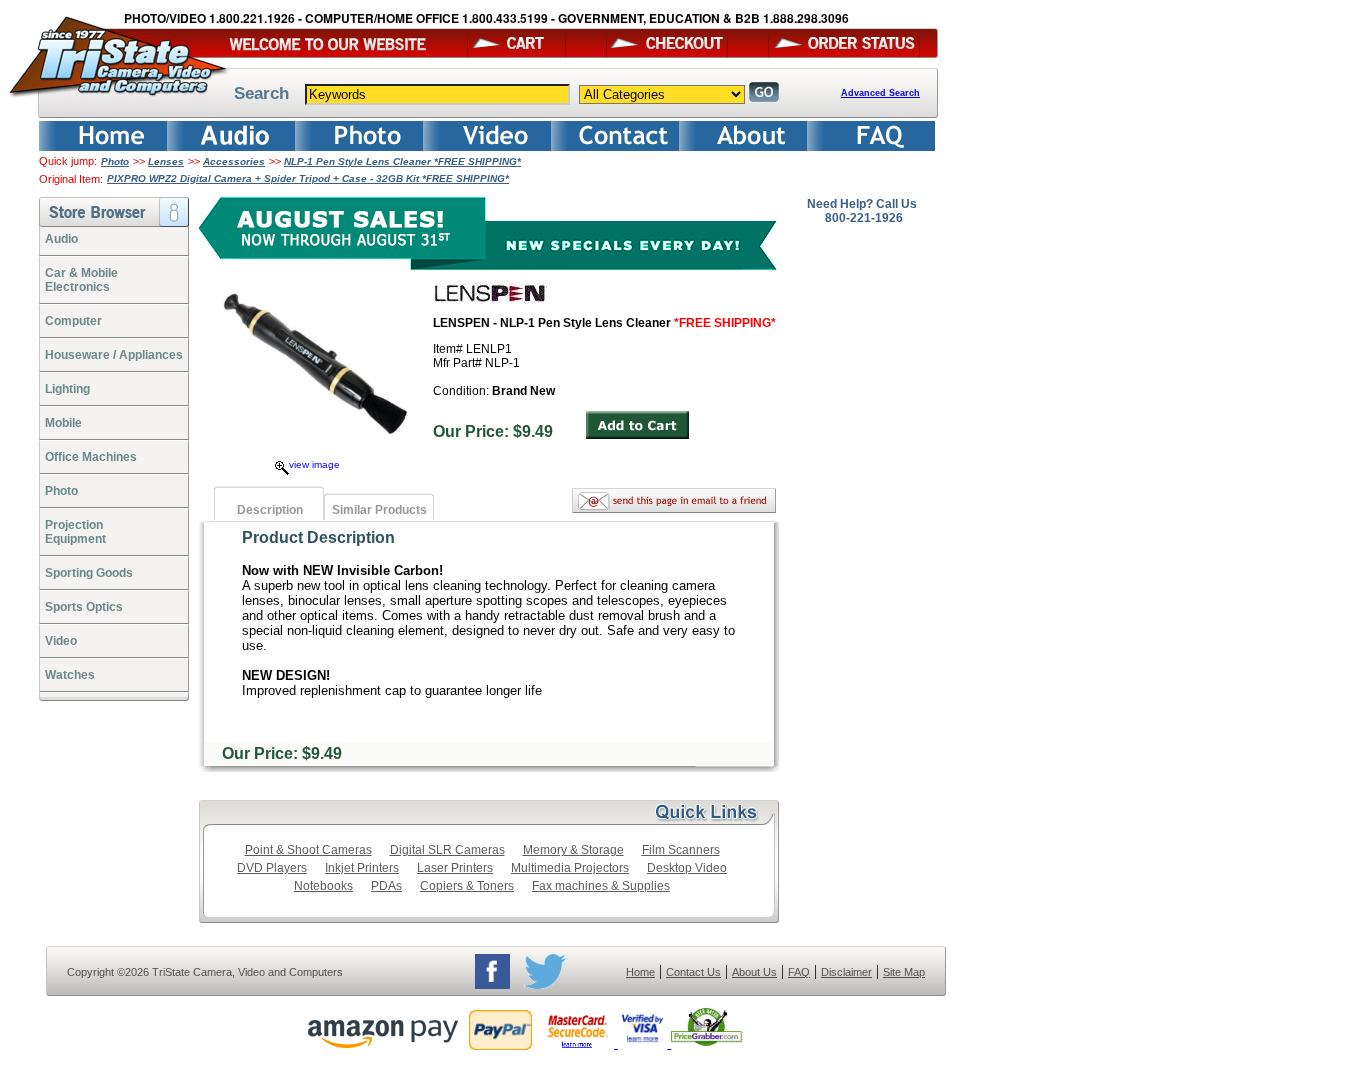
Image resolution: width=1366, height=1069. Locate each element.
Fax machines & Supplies (601, 886)
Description (270, 510)
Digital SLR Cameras (447, 850)
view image (314, 464)
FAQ (799, 972)
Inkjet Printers (362, 868)
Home (640, 972)
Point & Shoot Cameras (308, 850)
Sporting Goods (89, 573)
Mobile (63, 423)
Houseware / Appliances (114, 355)
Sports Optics (84, 607)
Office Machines (91, 457)
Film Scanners (681, 850)
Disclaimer (846, 972)
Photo (115, 161)
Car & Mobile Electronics (81, 280)
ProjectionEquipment (75, 532)
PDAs (386, 886)
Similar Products (379, 510)
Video (61, 641)
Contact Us (693, 972)
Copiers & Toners (467, 886)
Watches (70, 675)
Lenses (166, 161)
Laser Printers (455, 868)
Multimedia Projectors (570, 868)
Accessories (234, 161)
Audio (61, 239)
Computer (73, 321)
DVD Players (272, 868)
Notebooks (323, 886)
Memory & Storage (573, 850)
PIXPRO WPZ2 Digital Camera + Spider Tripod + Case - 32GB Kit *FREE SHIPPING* (308, 178)
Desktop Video (687, 868)
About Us (754, 972)
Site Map (904, 972)
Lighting (67, 389)
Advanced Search (880, 93)
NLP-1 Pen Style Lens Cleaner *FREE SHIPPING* (402, 161)
